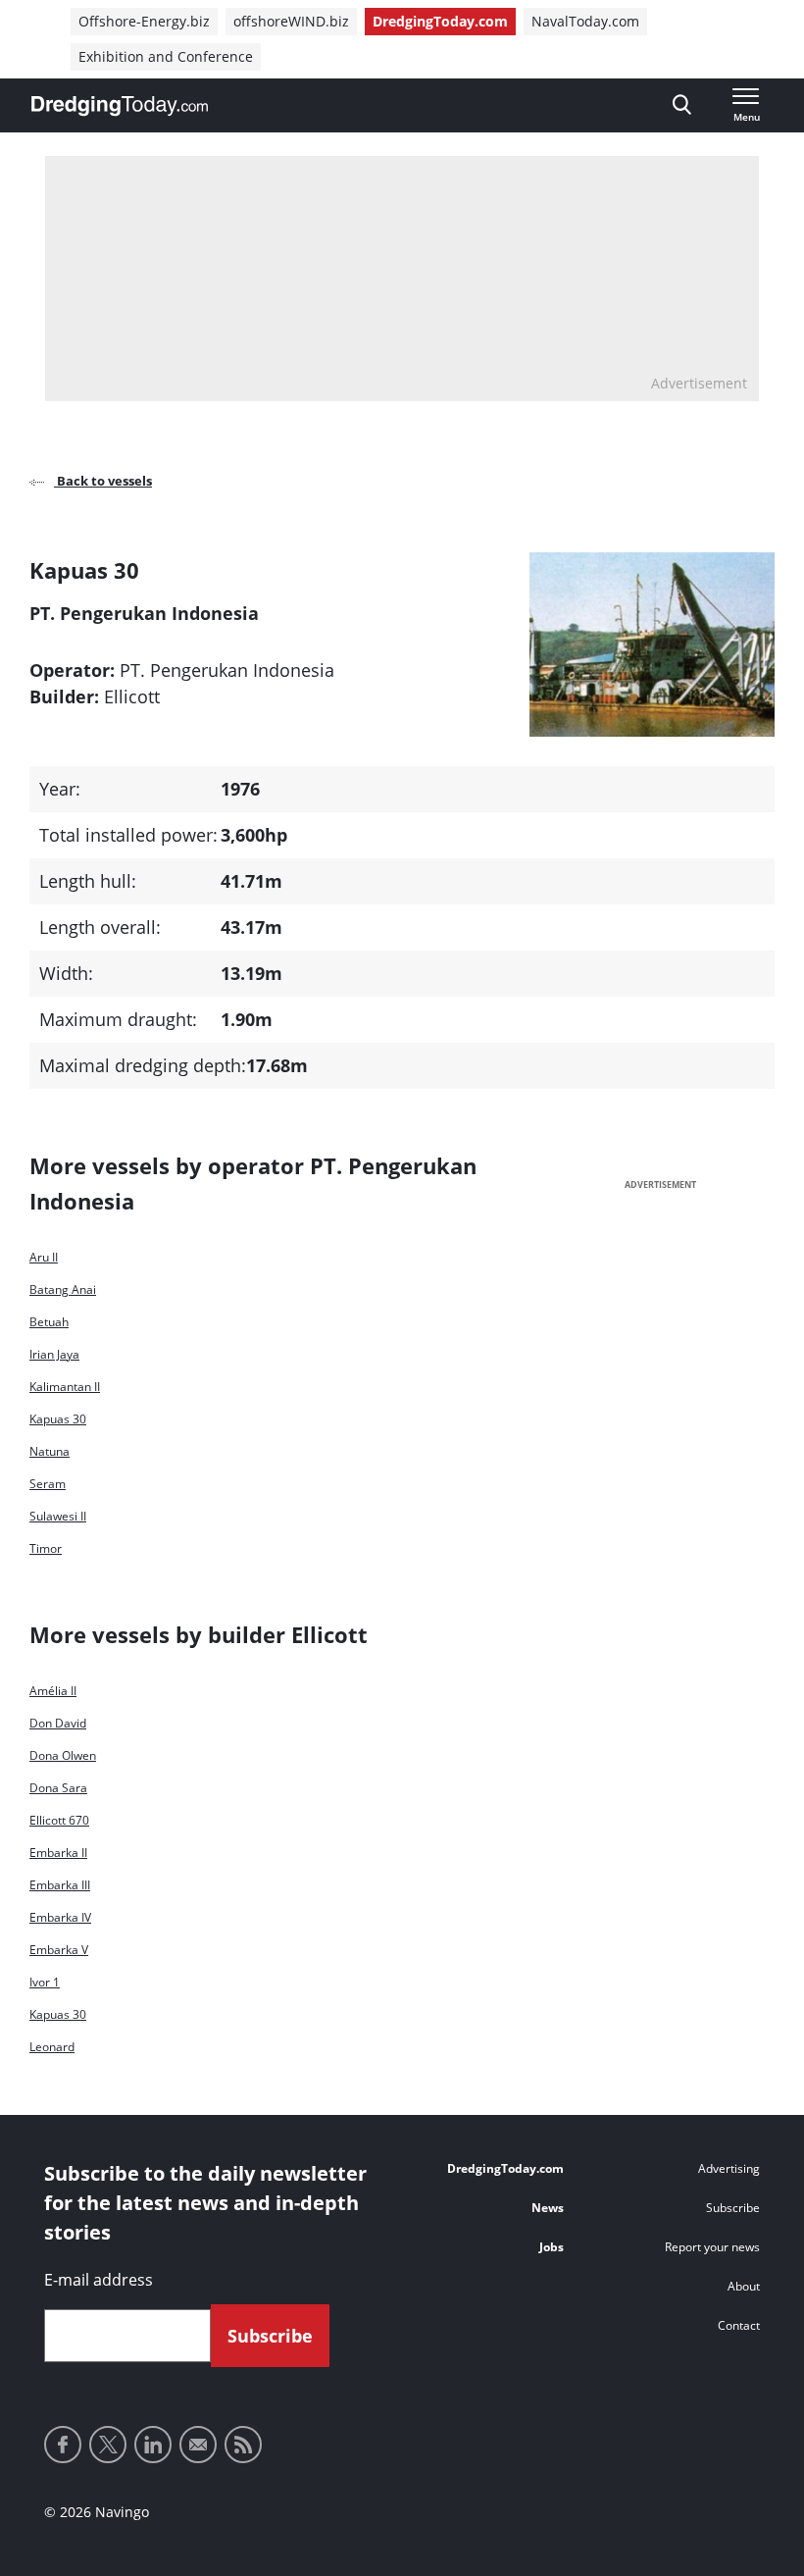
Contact (739, 2325)
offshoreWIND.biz (291, 21)
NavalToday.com (585, 21)
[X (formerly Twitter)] (108, 2445)
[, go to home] (120, 106)
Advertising (729, 2168)
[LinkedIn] (153, 2445)
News (548, 2208)
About (744, 2286)
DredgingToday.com (440, 21)
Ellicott (132, 696)
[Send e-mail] (198, 2445)
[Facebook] (63, 2445)
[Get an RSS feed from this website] (243, 2445)
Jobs (552, 2247)
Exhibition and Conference (166, 56)
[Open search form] (682, 105)
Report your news (712, 2247)
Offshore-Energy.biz (144, 21)
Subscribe (733, 2208)
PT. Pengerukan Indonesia (229, 670)
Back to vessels (103, 481)
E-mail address (99, 2280)
